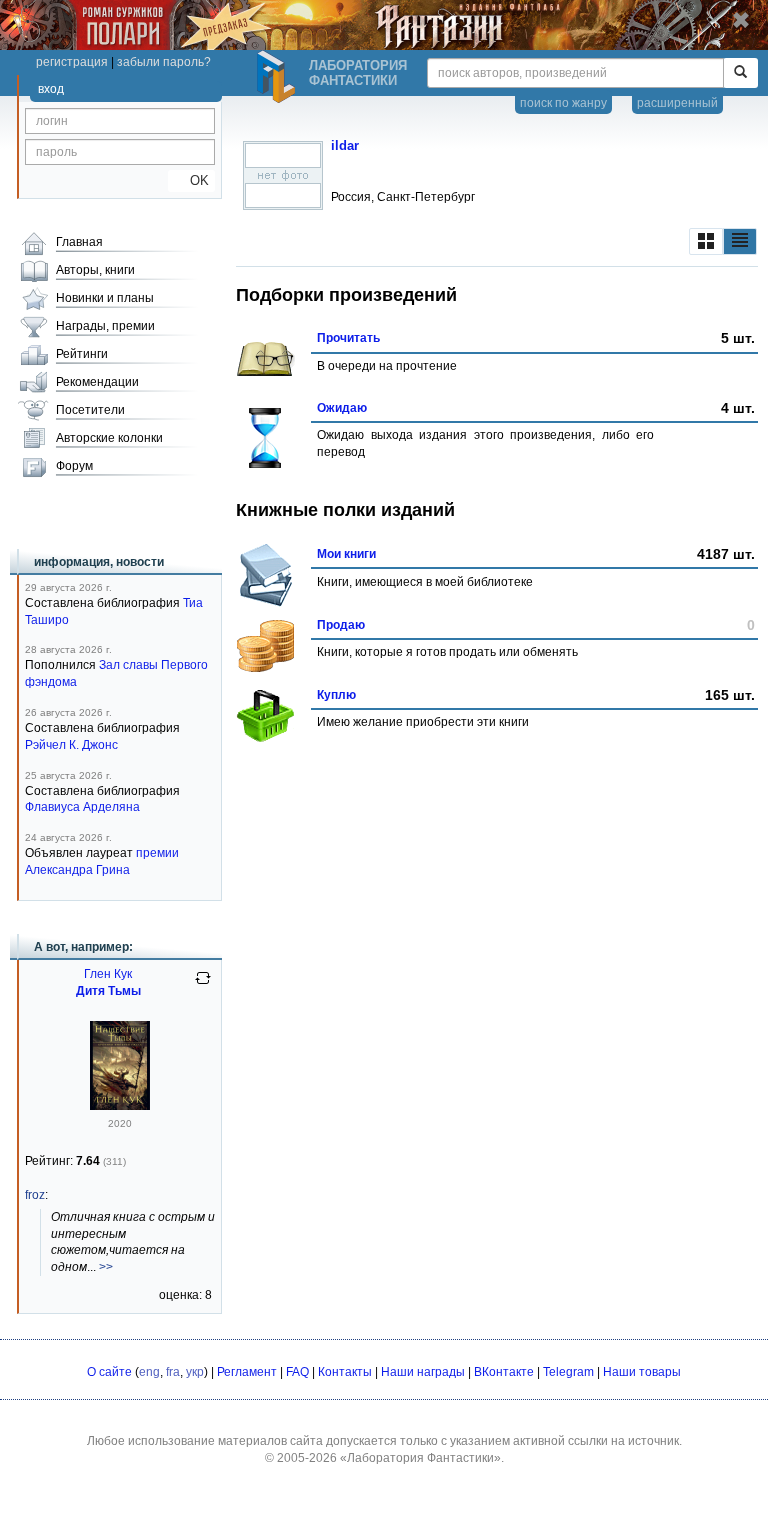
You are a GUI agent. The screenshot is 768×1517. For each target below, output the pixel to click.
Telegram (568, 1372)
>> (106, 1267)
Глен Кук (108, 974)
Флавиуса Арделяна (82, 807)
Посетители (90, 410)
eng (149, 1372)
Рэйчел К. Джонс (71, 745)
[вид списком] (740, 241)
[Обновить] (203, 986)
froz (35, 1195)
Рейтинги (82, 354)
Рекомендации (97, 382)
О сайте (109, 1372)
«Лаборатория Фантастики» (420, 1458)
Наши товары (642, 1372)
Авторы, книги (95, 270)
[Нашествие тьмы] (120, 1106)
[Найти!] (740, 73)
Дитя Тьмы (108, 991)
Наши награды (423, 1372)
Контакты (345, 1372)
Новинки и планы (105, 298)
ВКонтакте (504, 1372)
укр (195, 1372)
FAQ (297, 1372)
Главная (79, 242)
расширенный (677, 103)
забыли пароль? (164, 62)
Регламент (247, 1372)
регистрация (72, 62)
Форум (74, 466)
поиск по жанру (563, 103)
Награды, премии (105, 326)
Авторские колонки (109, 438)
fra (173, 1372)
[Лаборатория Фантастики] (279, 77)
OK (191, 180)
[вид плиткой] (706, 241)
